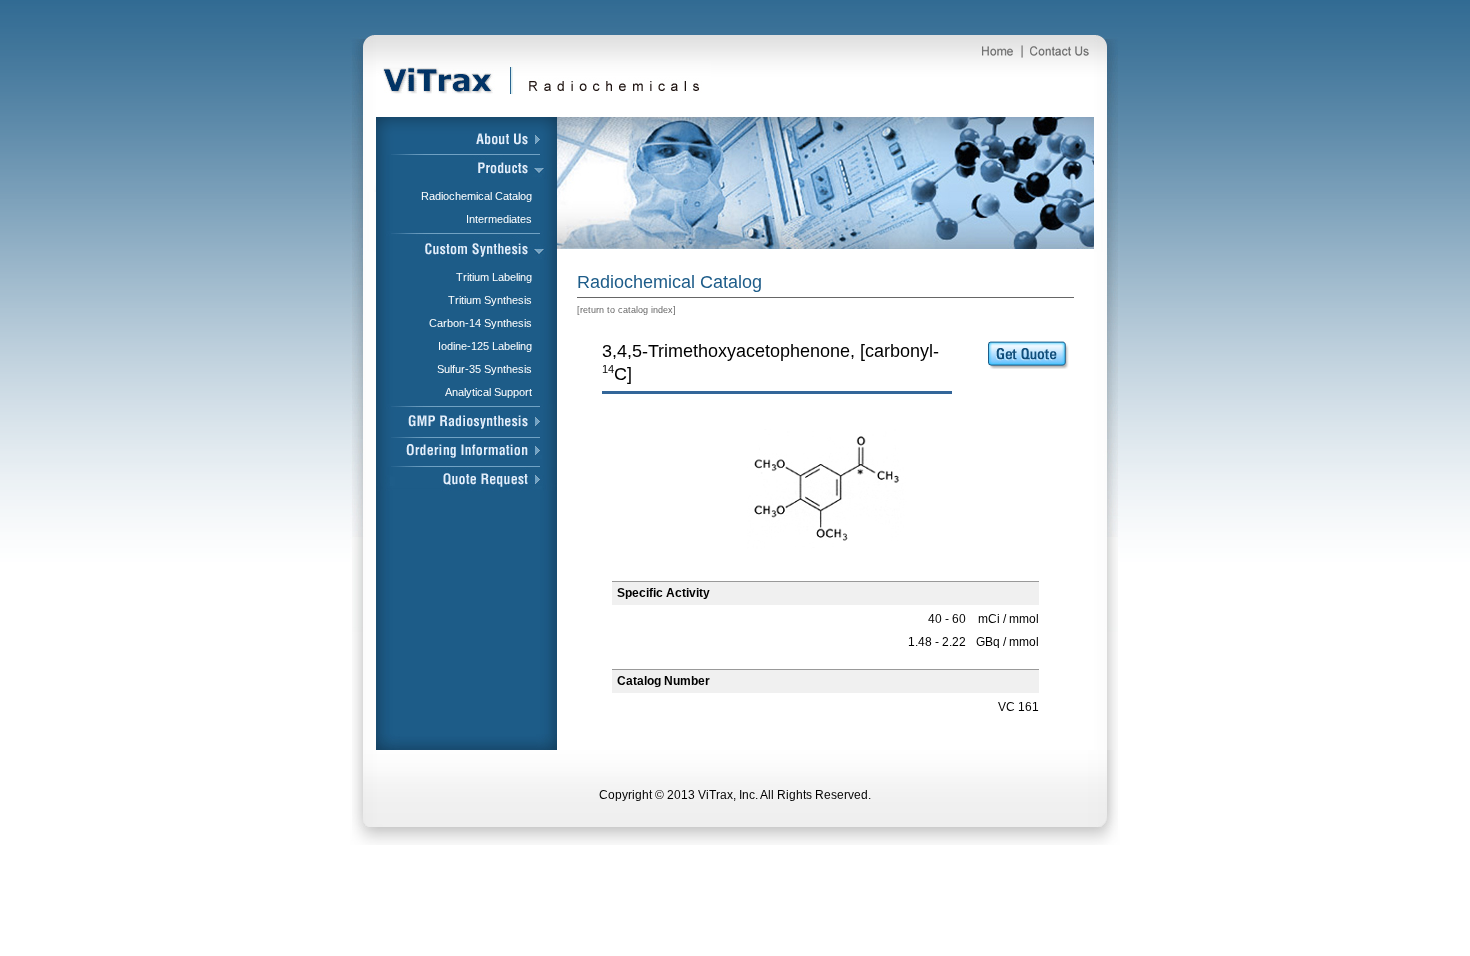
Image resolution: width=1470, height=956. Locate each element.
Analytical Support (488, 392)
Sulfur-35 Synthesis (484, 369)
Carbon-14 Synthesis (480, 323)
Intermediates (499, 219)
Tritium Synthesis (490, 300)
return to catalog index (626, 310)
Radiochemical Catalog (476, 196)
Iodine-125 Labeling (485, 346)
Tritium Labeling (494, 277)
